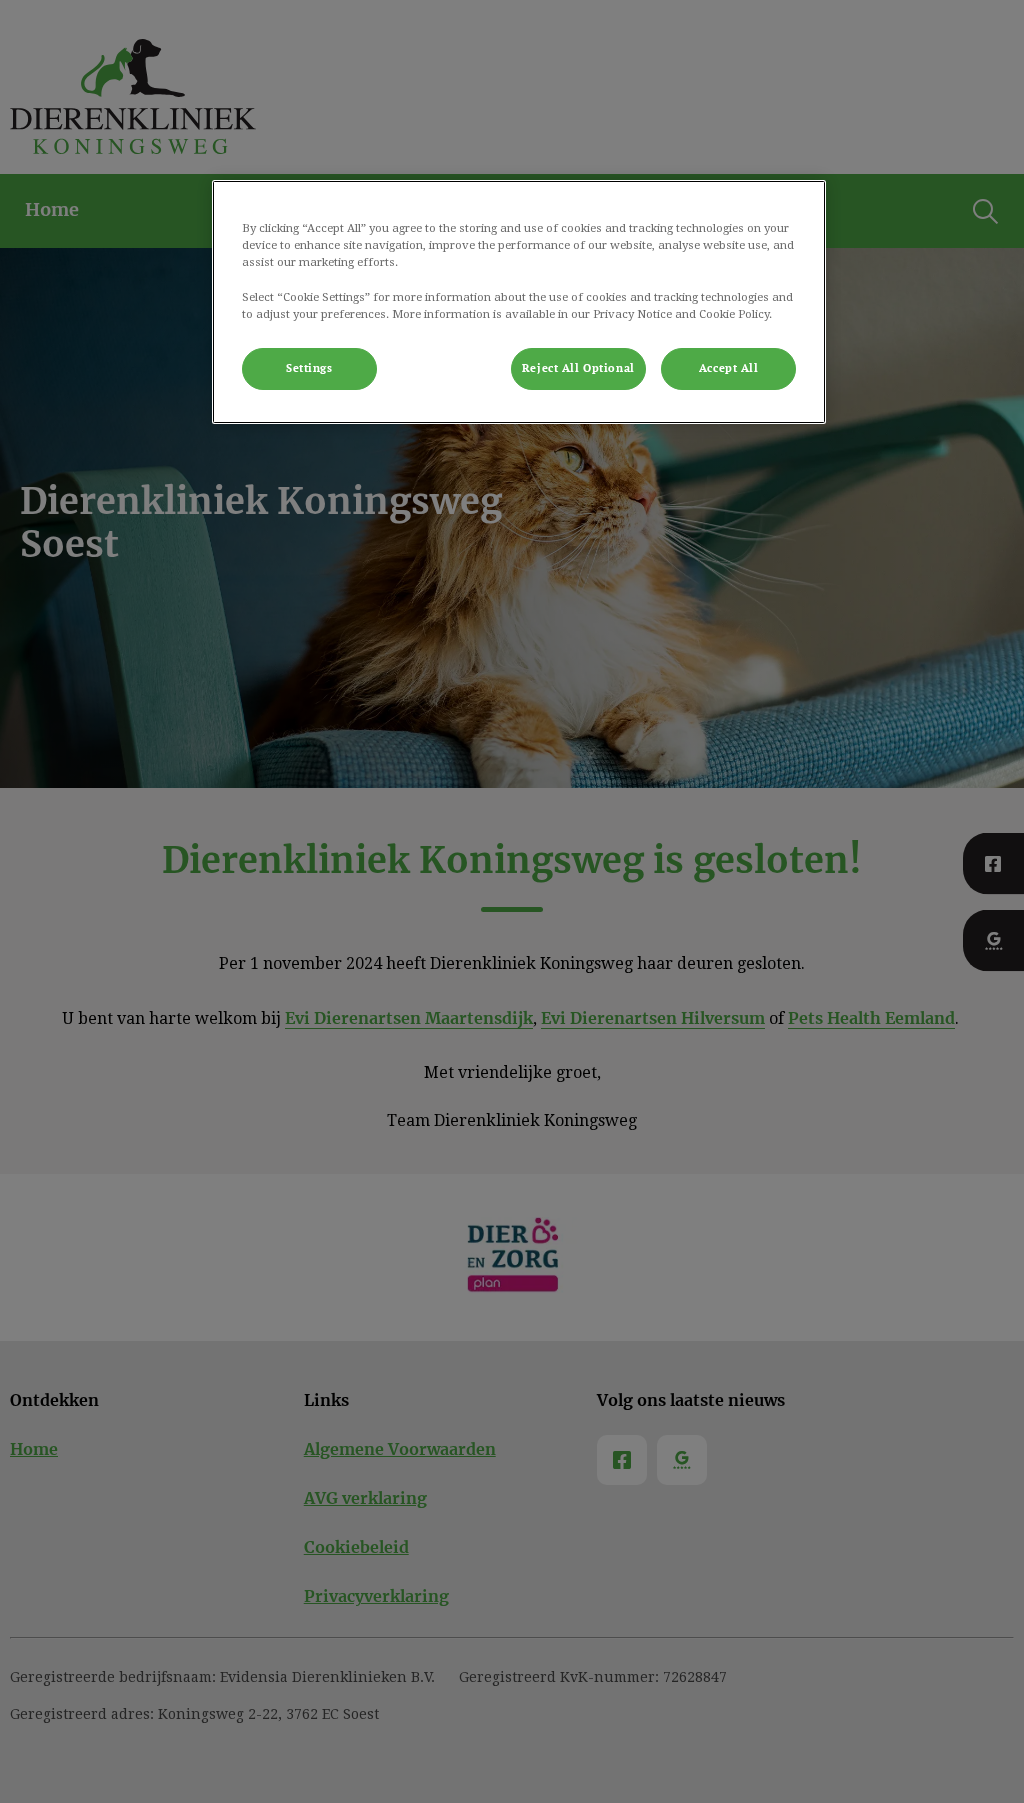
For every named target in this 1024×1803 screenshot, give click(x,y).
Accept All (729, 368)
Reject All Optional (578, 368)
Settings (309, 368)
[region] (519, 301)
